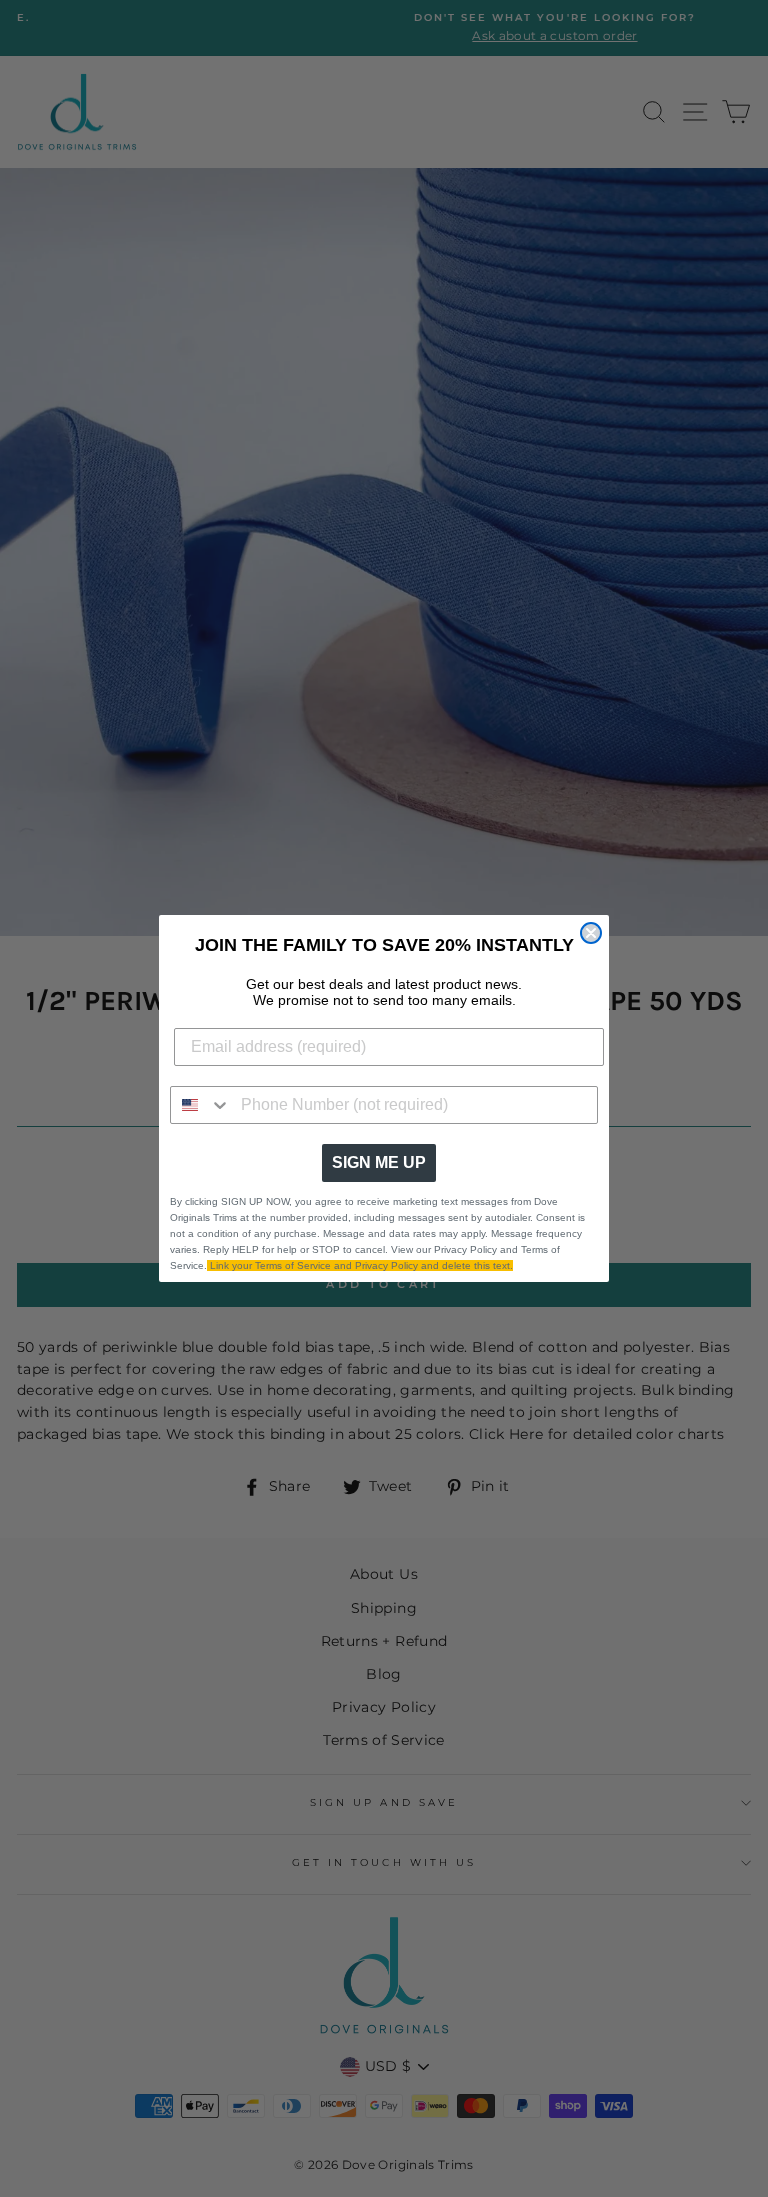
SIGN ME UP (379, 1162)
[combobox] (201, 1105)
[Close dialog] (591, 933)
